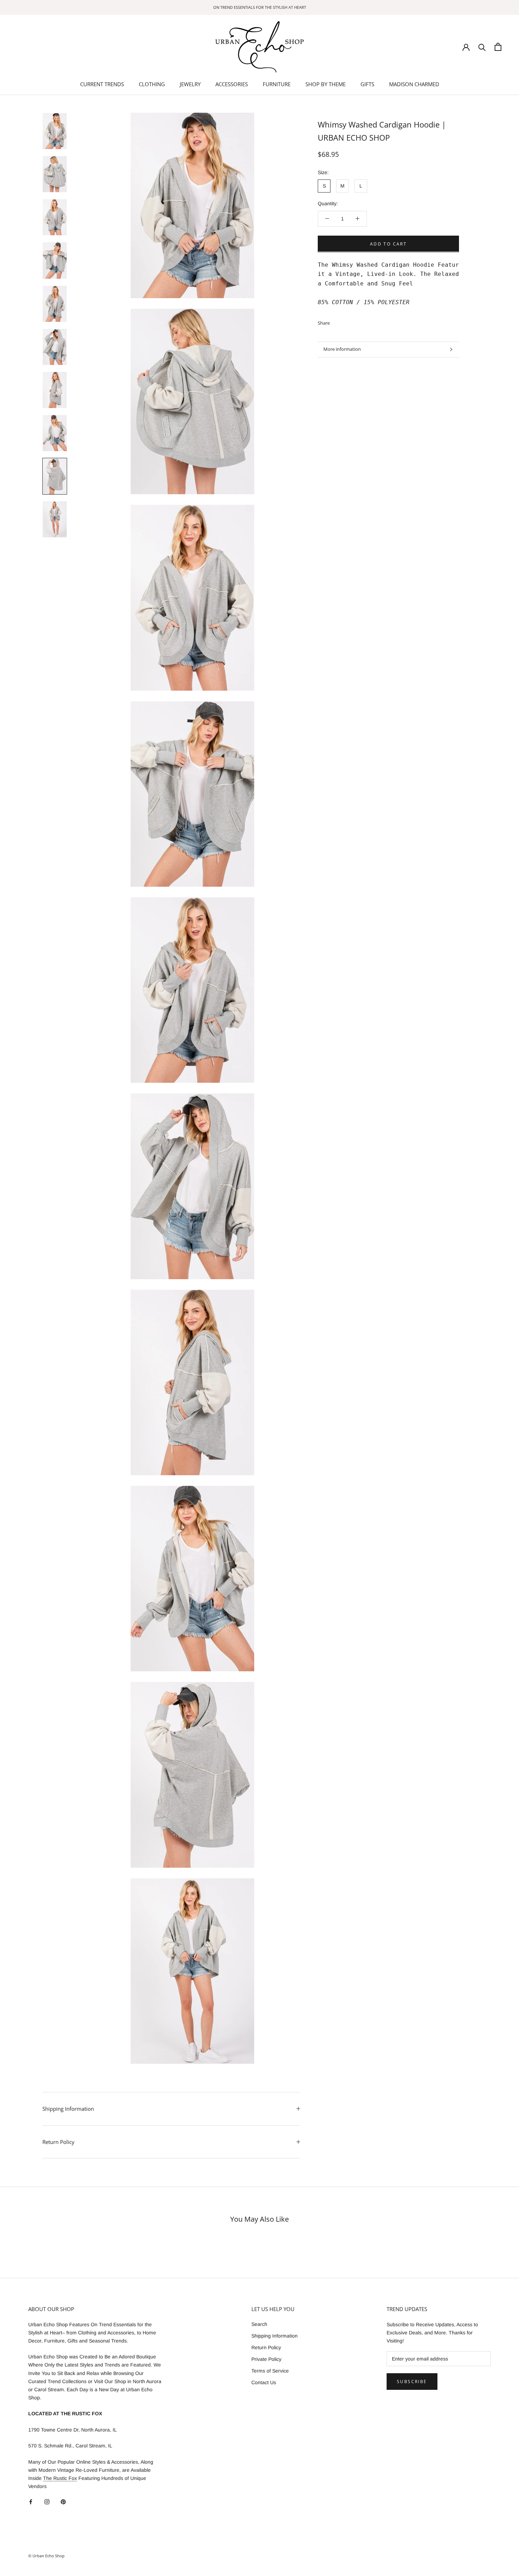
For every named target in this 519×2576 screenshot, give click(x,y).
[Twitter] (346, 321)
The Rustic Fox (60, 2478)
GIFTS (367, 84)
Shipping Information (68, 2109)
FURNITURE (277, 84)
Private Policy (266, 2359)
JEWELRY (190, 84)
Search (259, 2324)
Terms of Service (270, 2371)
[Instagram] (47, 2502)
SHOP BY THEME (326, 84)
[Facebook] (336, 321)
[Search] (482, 47)
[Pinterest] (355, 321)
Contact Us (264, 2382)
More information (342, 349)
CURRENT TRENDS (102, 84)
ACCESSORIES (232, 84)
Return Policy (58, 2142)
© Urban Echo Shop (46, 2556)
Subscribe (412, 2382)
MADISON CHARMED (414, 84)
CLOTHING (152, 84)
